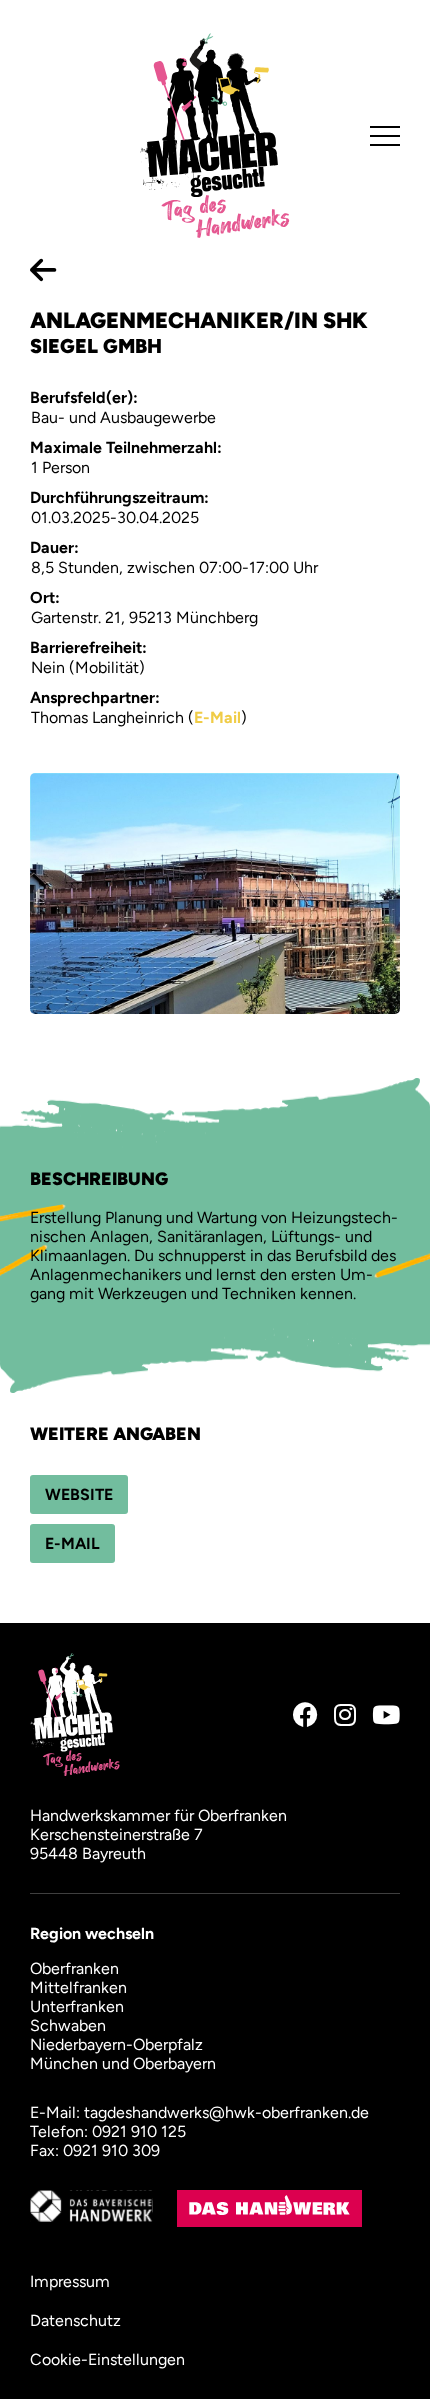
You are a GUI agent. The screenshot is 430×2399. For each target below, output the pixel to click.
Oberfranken (74, 1968)
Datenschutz (75, 2320)
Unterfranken (77, 2006)
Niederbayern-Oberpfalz (116, 2044)
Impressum (70, 2281)
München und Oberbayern (123, 2063)
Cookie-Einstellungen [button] (107, 2359)
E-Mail (217, 717)
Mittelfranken (78, 1987)
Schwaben (68, 2025)
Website (79, 1494)
